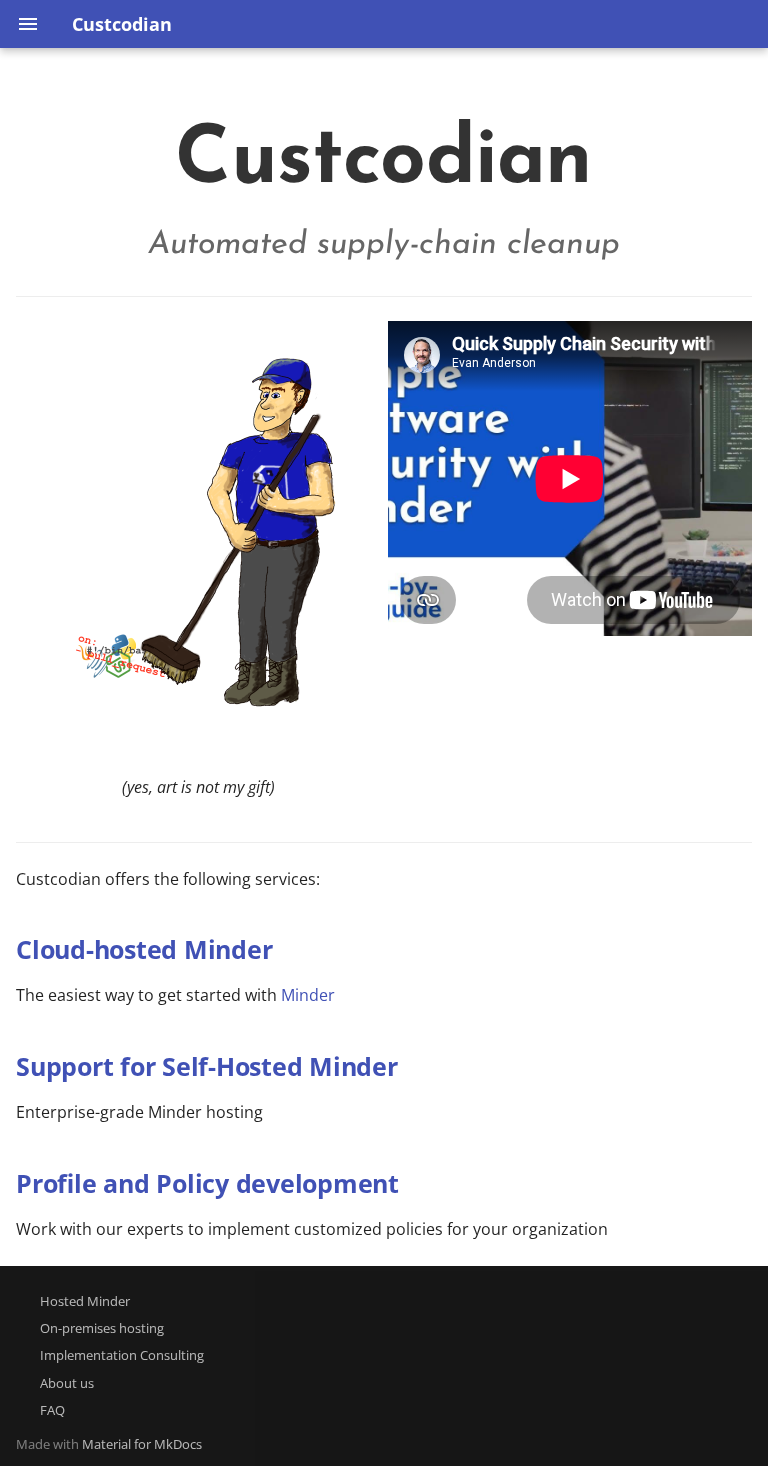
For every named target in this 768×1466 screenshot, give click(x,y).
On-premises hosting (102, 1328)
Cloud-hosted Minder (144, 949)
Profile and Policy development (207, 1183)
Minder (308, 995)
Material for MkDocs (142, 1444)
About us (67, 1383)
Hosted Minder (85, 1301)
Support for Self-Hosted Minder (207, 1066)
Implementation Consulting (122, 1355)
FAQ (52, 1410)
